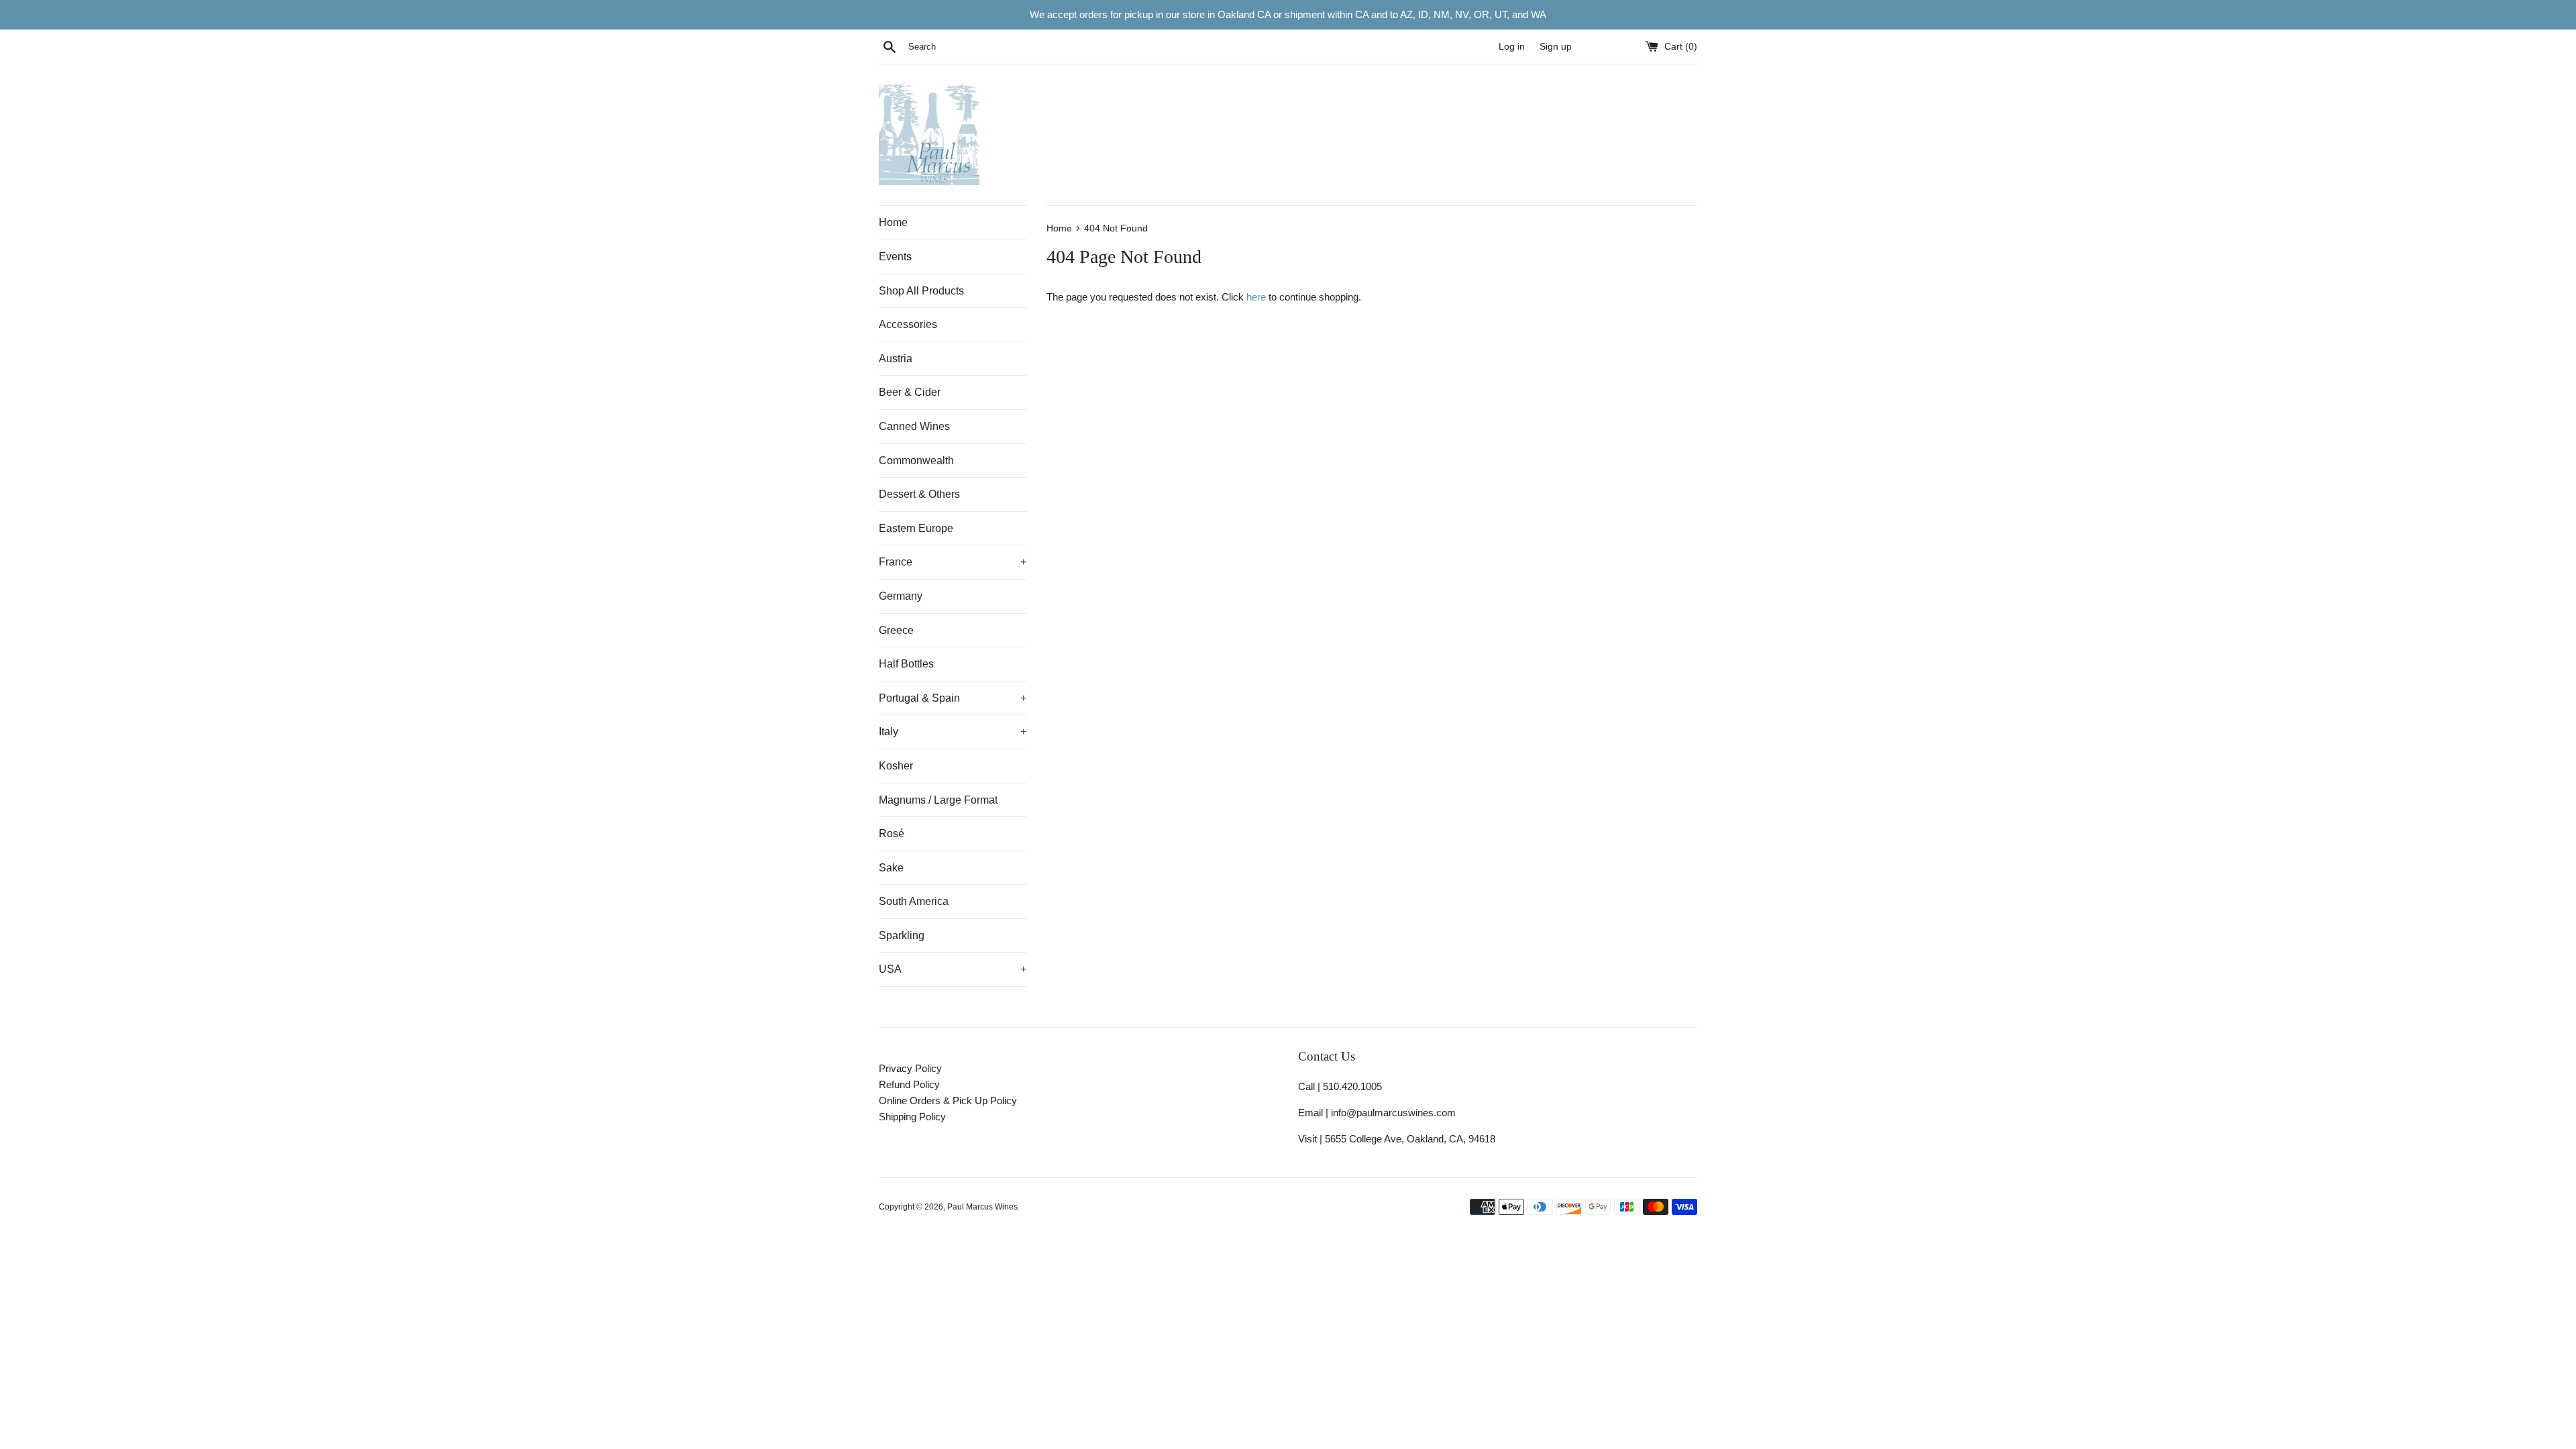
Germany (901, 596)
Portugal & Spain (953, 698)
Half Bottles (906, 664)
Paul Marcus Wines (982, 1207)
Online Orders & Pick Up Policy (948, 1101)
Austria (896, 359)
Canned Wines (914, 426)
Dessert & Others (919, 494)
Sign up (1556, 47)
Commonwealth (916, 461)
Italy (953, 732)
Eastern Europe (916, 528)
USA (953, 969)
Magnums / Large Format (938, 800)
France (953, 562)
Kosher (896, 766)
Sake (891, 868)
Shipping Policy (912, 1117)
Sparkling (902, 935)
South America (914, 901)
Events (895, 257)
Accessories (908, 324)
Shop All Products (921, 291)
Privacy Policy (910, 1068)
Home (893, 222)
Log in (1512, 47)
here (1256, 297)
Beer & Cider (910, 392)
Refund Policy (909, 1084)
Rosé (892, 834)
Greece (896, 630)
